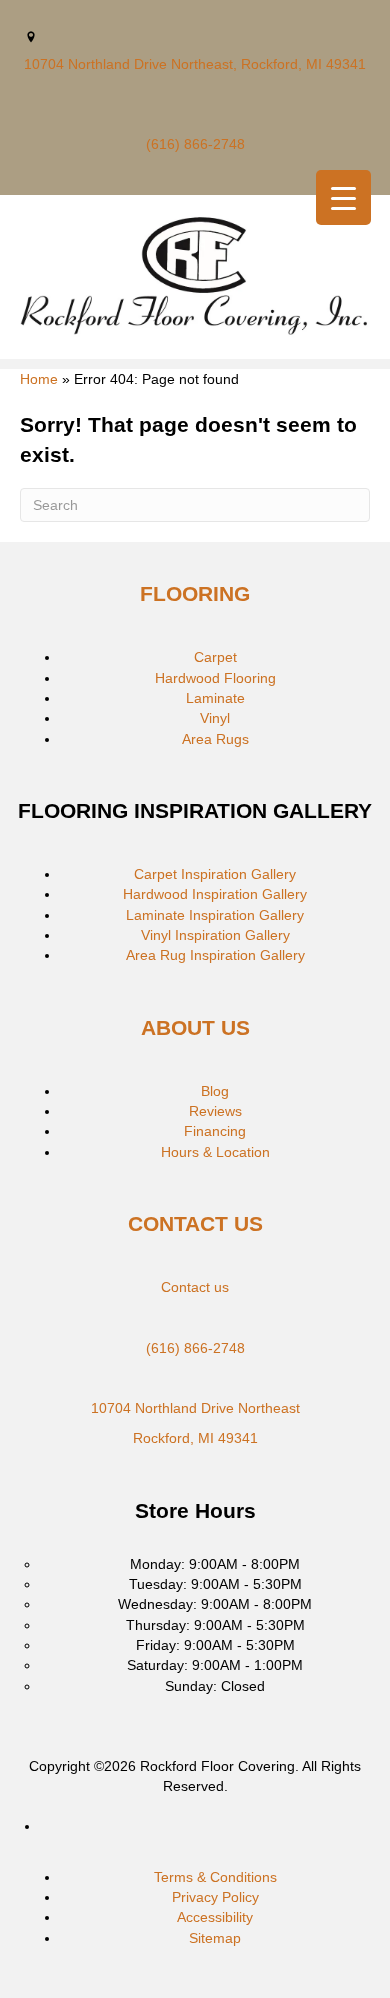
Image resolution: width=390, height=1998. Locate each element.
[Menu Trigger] (343, 197)
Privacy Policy (215, 1897)
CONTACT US (195, 1223)
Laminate (215, 698)
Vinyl (215, 718)
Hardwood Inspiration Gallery (215, 894)
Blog (215, 1091)
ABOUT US (195, 1027)
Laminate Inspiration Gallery (215, 915)
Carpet (215, 657)
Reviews (215, 1111)
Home (39, 379)
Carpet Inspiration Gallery (215, 874)
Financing (215, 1131)
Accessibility (215, 1917)
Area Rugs (215, 739)
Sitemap (215, 1938)
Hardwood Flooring (215, 678)
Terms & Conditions (215, 1877)
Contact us (195, 1287)
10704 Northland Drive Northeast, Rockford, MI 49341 (195, 64)
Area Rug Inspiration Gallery (215, 955)
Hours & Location (215, 1152)
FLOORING (195, 593)
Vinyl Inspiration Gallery (215, 935)
